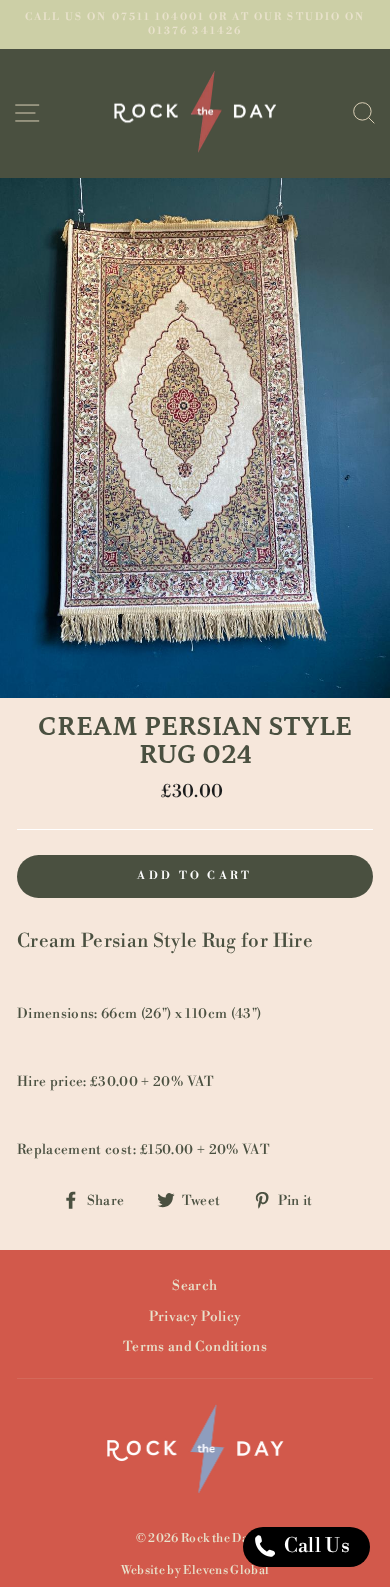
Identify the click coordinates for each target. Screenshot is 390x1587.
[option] (195, 24)
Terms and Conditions (195, 1346)
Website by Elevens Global (195, 1570)
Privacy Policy (195, 1316)
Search (194, 1285)
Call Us (314, 1546)
